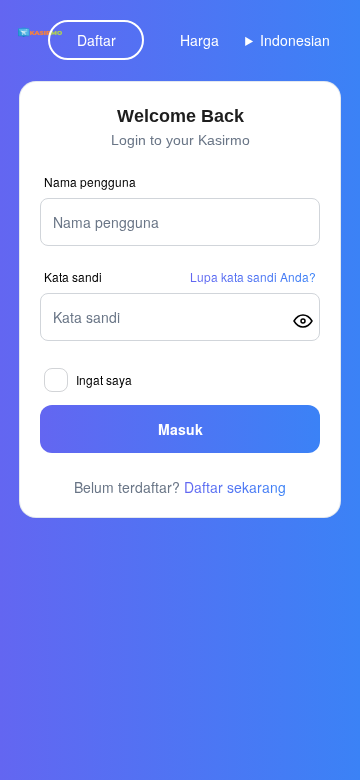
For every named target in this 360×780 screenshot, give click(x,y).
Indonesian (295, 40)
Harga (199, 40)
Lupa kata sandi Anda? (253, 277)
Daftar (96, 40)
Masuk (180, 429)
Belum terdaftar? (180, 487)
